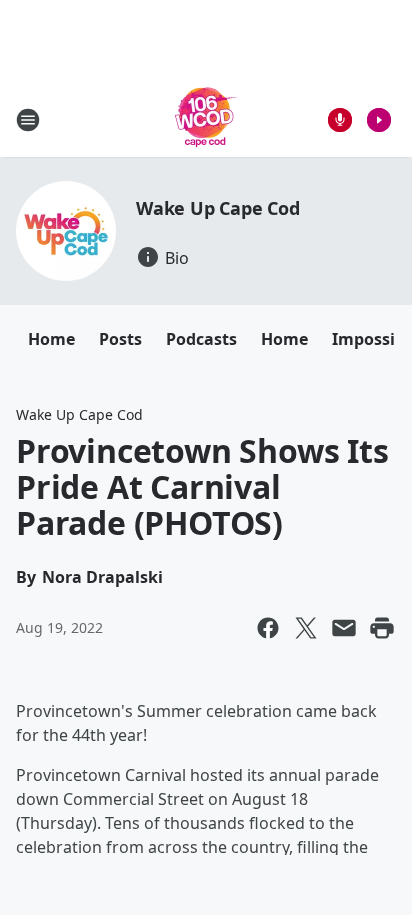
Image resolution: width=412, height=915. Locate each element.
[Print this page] (382, 628)
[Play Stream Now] (379, 120)
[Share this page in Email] (344, 628)
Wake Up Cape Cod (218, 208)
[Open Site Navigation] (28, 120)
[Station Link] (206, 119)
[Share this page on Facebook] (268, 628)
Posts (120, 339)
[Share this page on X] (306, 628)
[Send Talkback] (340, 120)
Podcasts (201, 339)
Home (51, 339)
